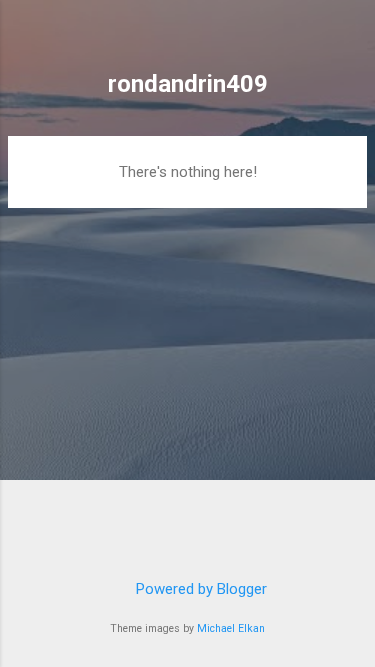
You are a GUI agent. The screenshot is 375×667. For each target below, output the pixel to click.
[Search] (347, 40)
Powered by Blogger (199, 589)
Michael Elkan (231, 628)
